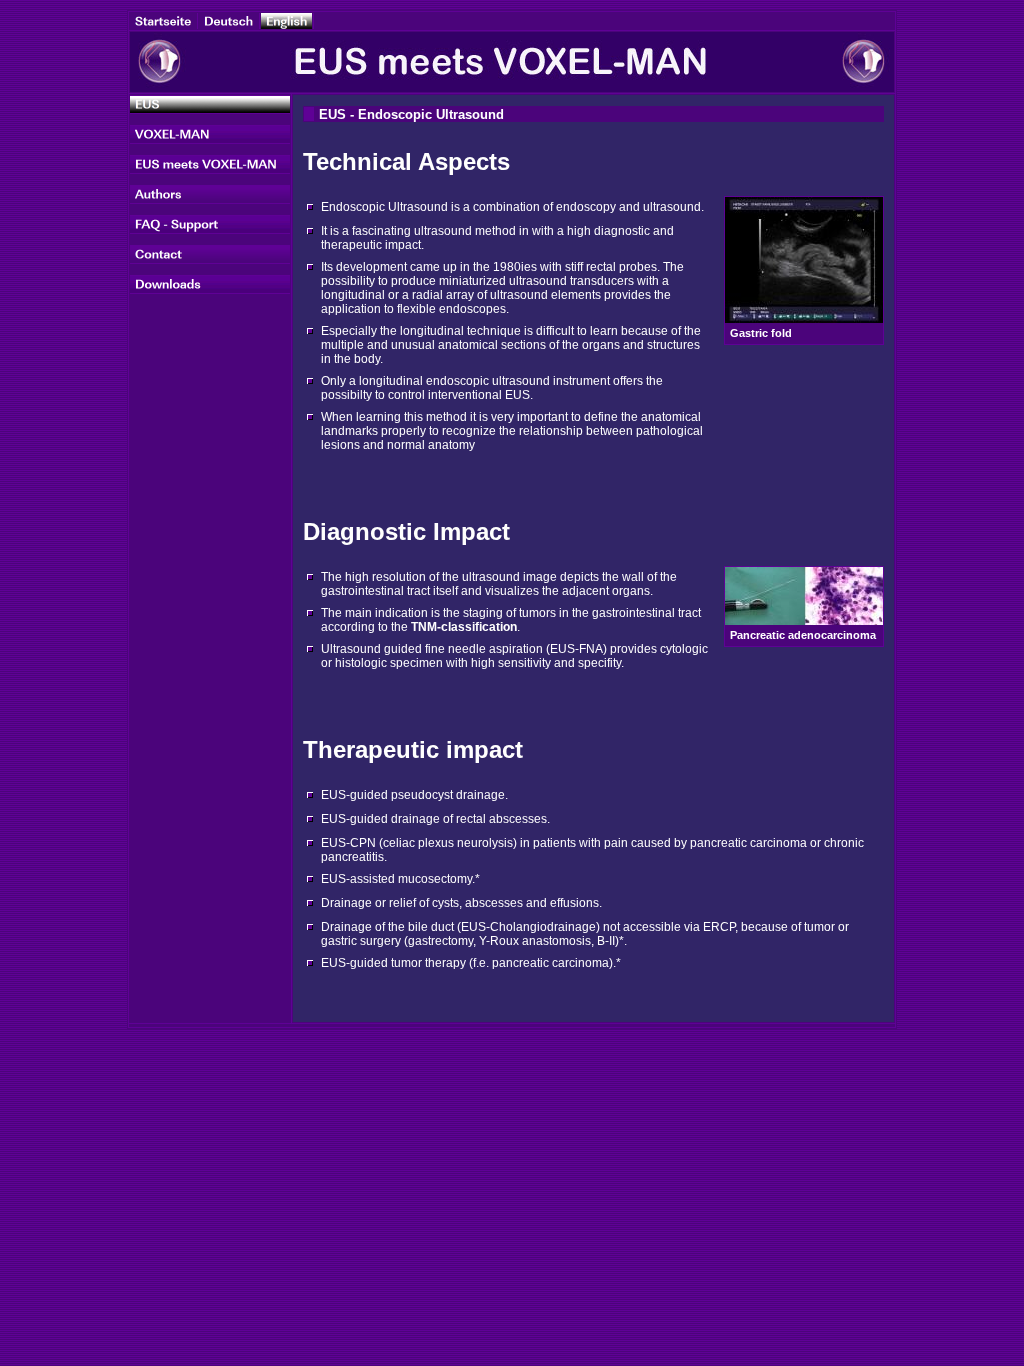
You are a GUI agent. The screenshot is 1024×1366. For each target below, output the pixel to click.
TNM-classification (464, 627)
